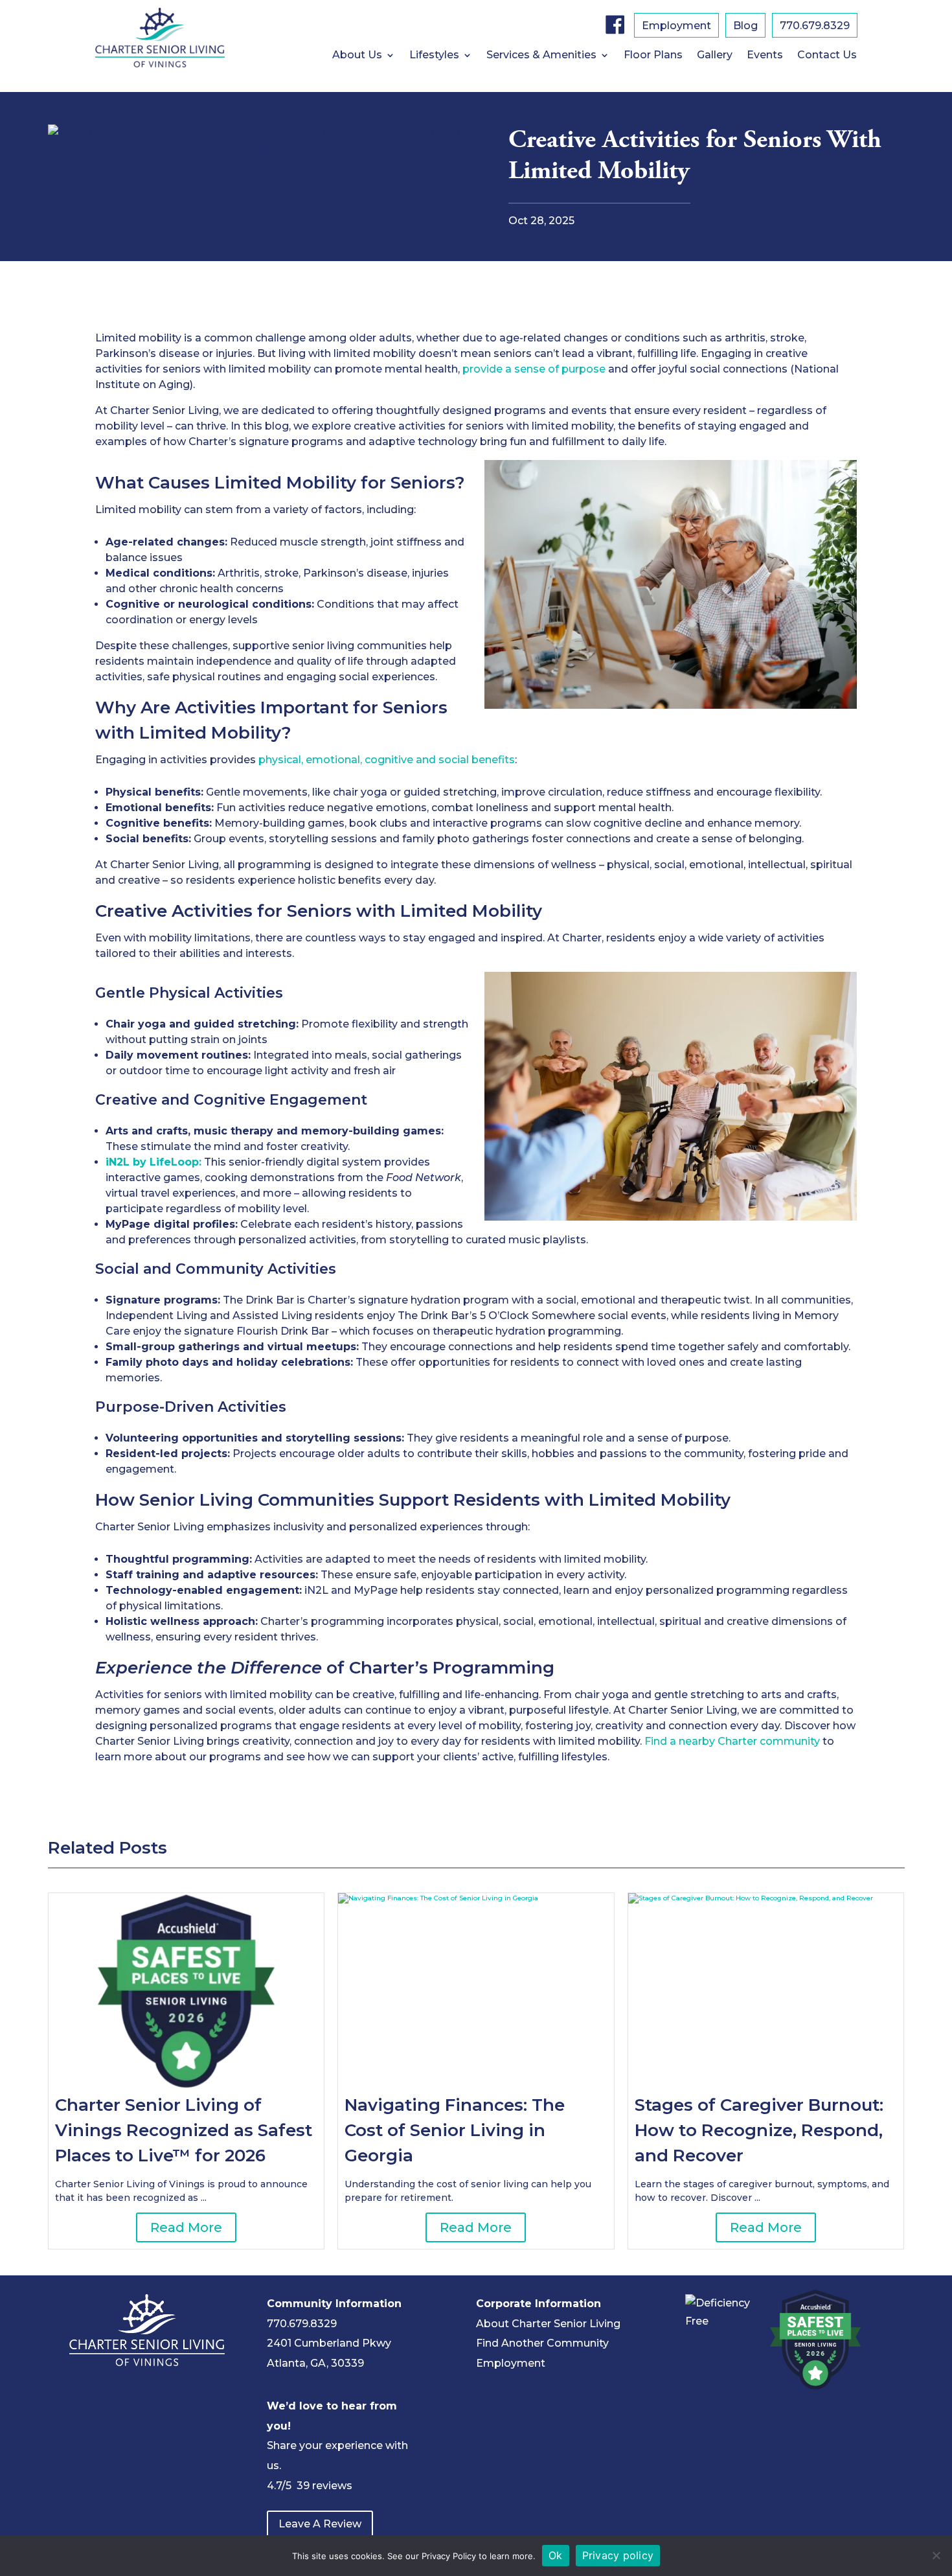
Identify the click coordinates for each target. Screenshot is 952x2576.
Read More (186, 2227)
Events (765, 56)
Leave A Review (320, 2524)
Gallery (715, 56)
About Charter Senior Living (548, 2324)
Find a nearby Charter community (732, 1741)
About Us (357, 56)
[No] (936, 2555)
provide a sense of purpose (534, 369)
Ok (556, 2555)
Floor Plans (653, 56)
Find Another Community (542, 2343)
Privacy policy (618, 2555)
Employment (676, 27)
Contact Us (827, 56)
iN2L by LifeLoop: (153, 1162)
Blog (745, 27)
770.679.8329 (815, 27)
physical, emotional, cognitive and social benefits (387, 760)
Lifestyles (434, 56)
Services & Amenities (541, 56)
